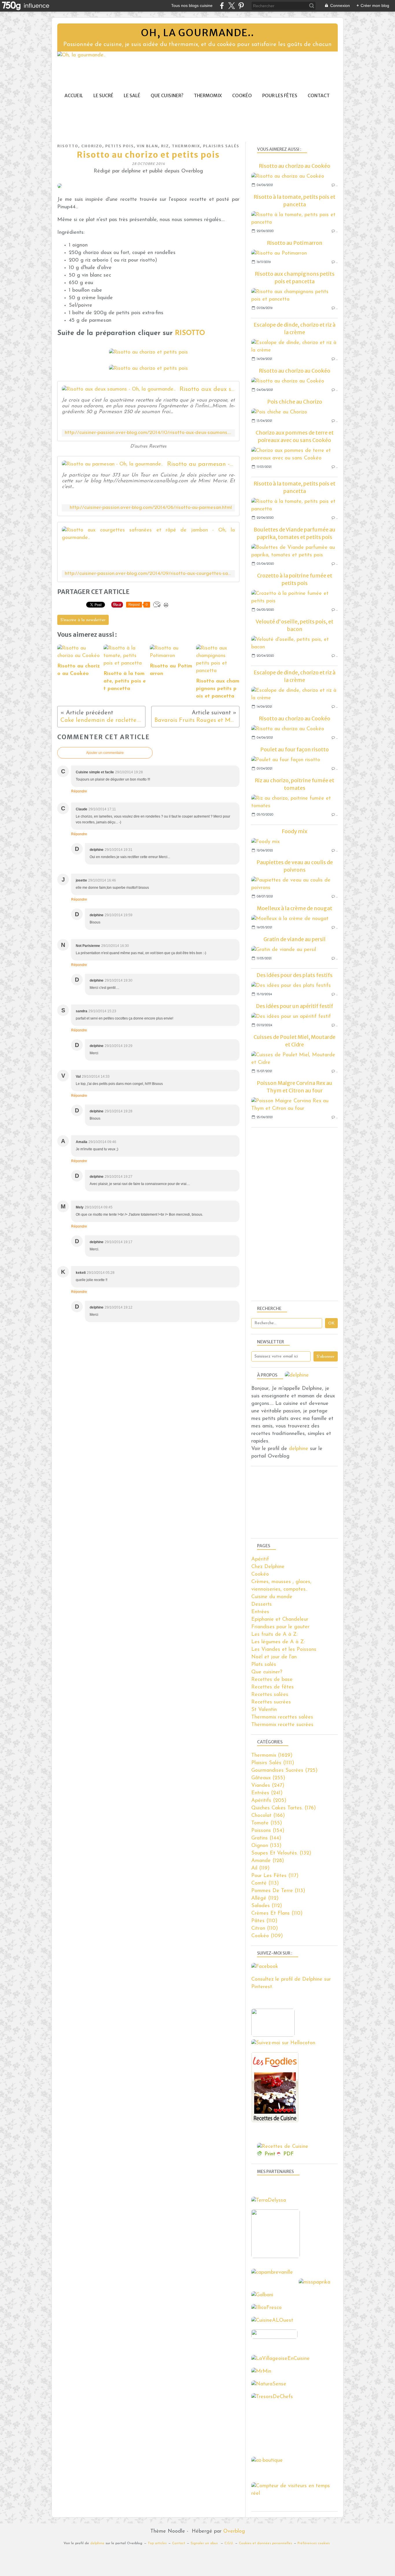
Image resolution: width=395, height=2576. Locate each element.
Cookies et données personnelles (265, 2543)
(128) (268, 1861)
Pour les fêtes (280, 96)
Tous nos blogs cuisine (192, 5)
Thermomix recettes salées (282, 1717)
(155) (267, 1823)
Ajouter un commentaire (105, 753)
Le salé (132, 96)
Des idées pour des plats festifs (295, 975)
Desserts (262, 1605)
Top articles (157, 2543)
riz (165, 146)
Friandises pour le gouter (280, 1627)
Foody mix (295, 831)
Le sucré (103, 96)
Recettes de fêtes (273, 1687)
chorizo (92, 146)
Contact (319, 96)
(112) (265, 1898)
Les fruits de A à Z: (274, 1635)
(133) (266, 1846)
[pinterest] (241, 6)
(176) (284, 1808)
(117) (275, 1876)
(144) (266, 1838)
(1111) (273, 1763)
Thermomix (208, 96)
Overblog (234, 2531)
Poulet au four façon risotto (295, 749)
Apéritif (260, 1559)
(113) (265, 1883)
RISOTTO (189, 333)
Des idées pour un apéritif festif (295, 1006)
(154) (268, 1831)
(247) (268, 1786)
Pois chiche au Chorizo (295, 402)
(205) (269, 1801)
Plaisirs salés (221, 146)
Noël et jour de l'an (274, 1657)
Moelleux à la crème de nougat (295, 908)
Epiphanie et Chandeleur (280, 1620)
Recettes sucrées (271, 1702)
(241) (267, 1793)
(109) (267, 1936)
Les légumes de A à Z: (278, 1642)
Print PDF (279, 2154)
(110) (277, 1913)
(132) (281, 1853)
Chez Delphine (268, 1567)
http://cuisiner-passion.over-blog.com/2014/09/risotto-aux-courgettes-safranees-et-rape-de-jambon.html (148, 574)
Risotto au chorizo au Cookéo (295, 166)
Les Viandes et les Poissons (284, 1650)
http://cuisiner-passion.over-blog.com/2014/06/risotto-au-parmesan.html (151, 508)
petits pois (120, 146)
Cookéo (242, 96)
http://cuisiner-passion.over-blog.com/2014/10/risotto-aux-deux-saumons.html (148, 433)
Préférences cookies (314, 2543)
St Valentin (264, 1710)
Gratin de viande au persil (295, 939)
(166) (268, 1816)
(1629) (272, 1756)
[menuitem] (74, 96)
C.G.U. (229, 2543)
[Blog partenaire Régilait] (277, 2257)
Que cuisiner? (167, 96)
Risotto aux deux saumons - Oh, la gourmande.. (207, 389)
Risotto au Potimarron (295, 243)
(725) (284, 1771)
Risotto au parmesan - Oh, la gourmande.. (201, 464)
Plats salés (264, 1665)
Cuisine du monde (272, 1597)
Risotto (68, 146)
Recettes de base (272, 1680)
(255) (268, 1778)
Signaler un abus (205, 2543)
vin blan (147, 146)
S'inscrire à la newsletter (83, 620)
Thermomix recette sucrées (282, 1725)
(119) (260, 1868)
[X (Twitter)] (231, 6)
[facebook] (222, 6)
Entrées (260, 1612)
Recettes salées (270, 1695)
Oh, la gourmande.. (197, 33)
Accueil (74, 96)
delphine (299, 1449)
